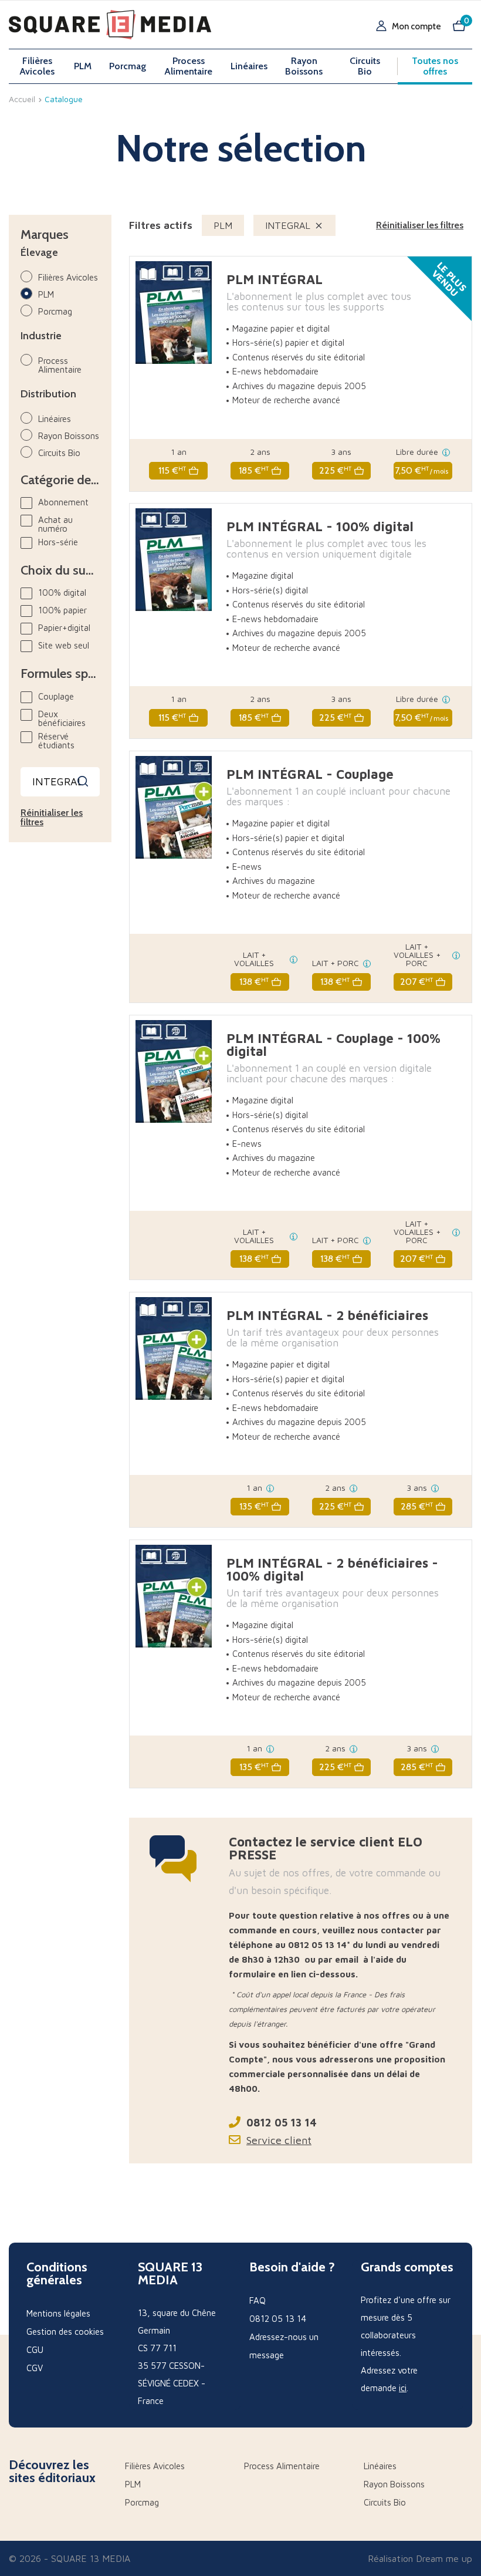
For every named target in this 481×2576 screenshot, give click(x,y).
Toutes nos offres (435, 66)
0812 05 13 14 (282, 2123)
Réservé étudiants (56, 741)
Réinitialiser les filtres (52, 818)
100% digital (62, 592)
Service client (279, 2140)
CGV (35, 2368)
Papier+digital (64, 628)
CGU (35, 2350)
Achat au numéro (55, 524)
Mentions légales (58, 2313)
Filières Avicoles (37, 66)
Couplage (56, 696)
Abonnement (63, 502)
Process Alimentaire (188, 66)
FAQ (258, 2300)
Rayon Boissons (304, 66)
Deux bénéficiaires (62, 718)
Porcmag (128, 66)
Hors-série (58, 542)
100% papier (62, 610)
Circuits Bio (365, 66)
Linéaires (249, 66)
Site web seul (64, 645)
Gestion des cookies (65, 2332)
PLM (83, 66)
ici (403, 2388)
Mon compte (416, 27)
